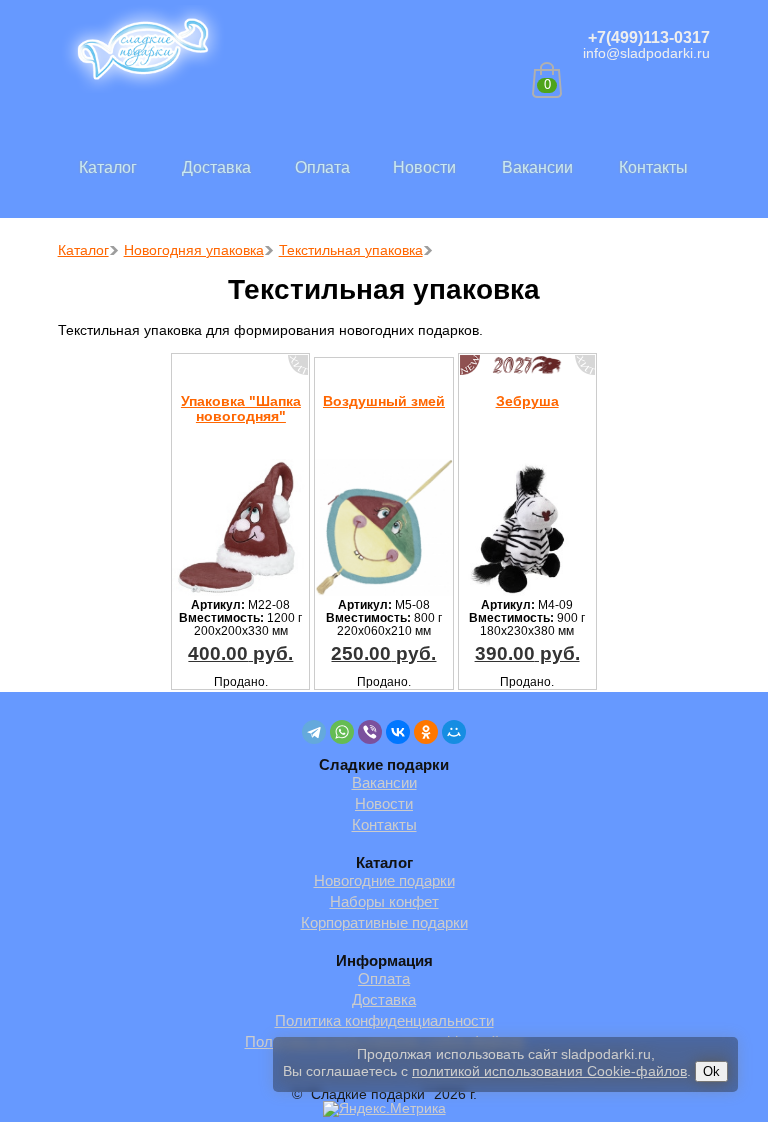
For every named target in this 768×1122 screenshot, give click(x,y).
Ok (711, 1071)
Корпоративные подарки (384, 922)
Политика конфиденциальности (384, 1020)
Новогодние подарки (384, 880)
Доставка (216, 167)
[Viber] (370, 732)
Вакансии (537, 167)
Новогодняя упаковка (194, 250)
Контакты (653, 167)
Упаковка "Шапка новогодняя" (241, 408)
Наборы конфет (384, 901)
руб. (240, 653)
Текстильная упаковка (351, 250)
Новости (424, 167)
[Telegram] (314, 732)
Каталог (108, 167)
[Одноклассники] (426, 732)
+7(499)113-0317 (649, 37)
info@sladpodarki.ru (646, 53)
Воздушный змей (384, 401)
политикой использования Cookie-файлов (549, 1071)
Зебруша (527, 401)
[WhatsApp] (342, 732)
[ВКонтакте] (398, 732)
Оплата (322, 167)
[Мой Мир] (454, 732)
